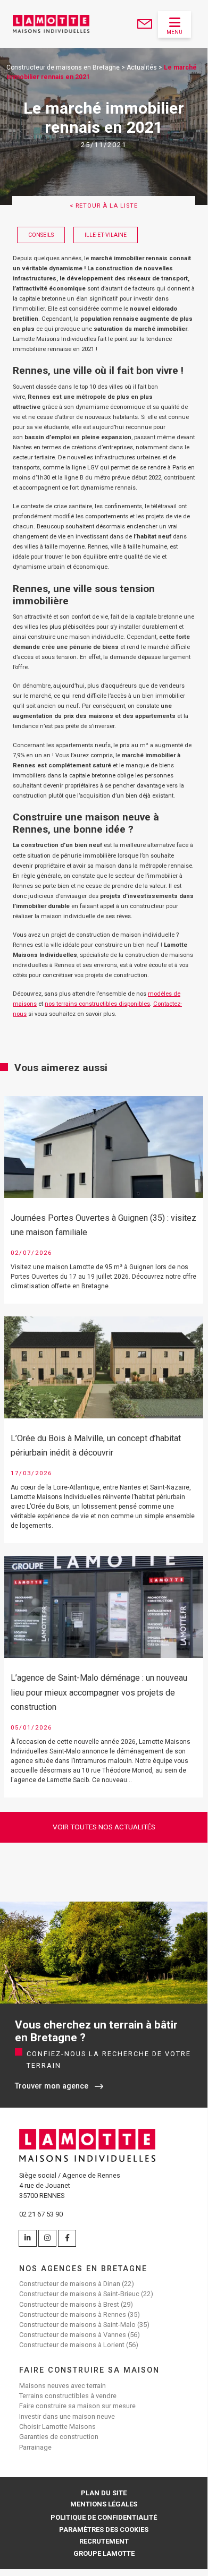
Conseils (41, 235)
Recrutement (104, 2541)
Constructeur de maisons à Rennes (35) (80, 2314)
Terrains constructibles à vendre (68, 2396)
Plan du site (104, 2493)
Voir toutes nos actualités (104, 1827)
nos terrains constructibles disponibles (97, 1004)
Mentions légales (104, 2504)
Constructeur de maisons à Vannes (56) (80, 2335)
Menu (174, 32)
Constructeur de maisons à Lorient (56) (79, 2345)
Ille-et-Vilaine (106, 235)
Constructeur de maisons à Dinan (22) (77, 2284)
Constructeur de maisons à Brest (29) (76, 2304)
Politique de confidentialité (104, 2517)
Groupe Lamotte (104, 2553)
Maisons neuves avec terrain (63, 2386)
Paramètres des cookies (104, 2530)
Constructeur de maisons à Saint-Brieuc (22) (86, 2294)
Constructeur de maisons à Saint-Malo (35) (84, 2325)
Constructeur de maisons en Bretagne (63, 67)
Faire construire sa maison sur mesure (77, 2406)
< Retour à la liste (104, 206)
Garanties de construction (59, 2437)
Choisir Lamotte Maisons (57, 2427)
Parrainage (35, 2447)
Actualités (142, 67)
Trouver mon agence (52, 2086)
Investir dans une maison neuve (67, 2416)
